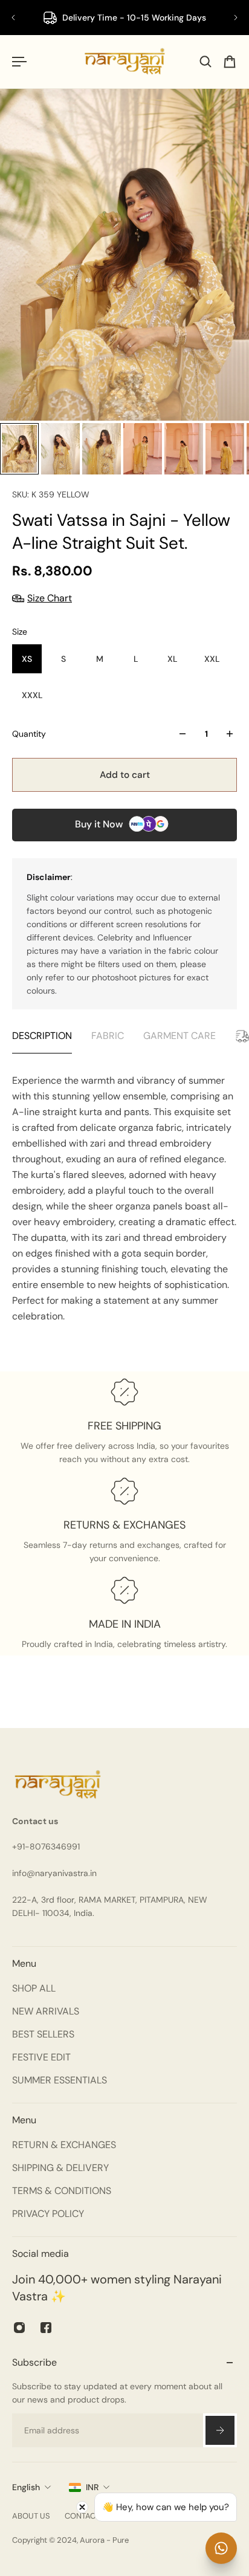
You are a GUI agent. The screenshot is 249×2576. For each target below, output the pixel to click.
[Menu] (19, 62)
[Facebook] (46, 2328)
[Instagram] (19, 2328)
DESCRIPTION (42, 1036)
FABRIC (108, 1036)
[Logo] (124, 62)
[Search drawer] (205, 62)
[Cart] (230, 62)
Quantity (29, 734)
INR (92, 2487)
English (26, 2487)
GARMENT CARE (179, 1036)
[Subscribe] (220, 2430)
